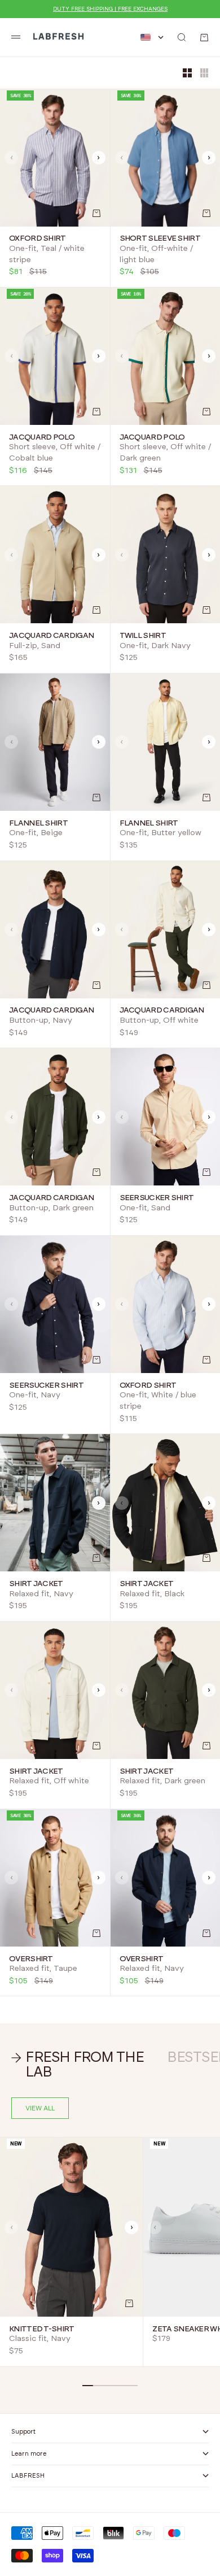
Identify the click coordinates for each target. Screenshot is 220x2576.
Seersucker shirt (157, 1198)
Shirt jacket (36, 1584)
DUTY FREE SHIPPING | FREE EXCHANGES (110, 9)
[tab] (83, 2065)
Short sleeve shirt (160, 239)
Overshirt (31, 1959)
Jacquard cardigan (51, 636)
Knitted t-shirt (42, 2329)
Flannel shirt (38, 823)
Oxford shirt (38, 239)
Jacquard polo (42, 437)
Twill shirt (143, 636)
